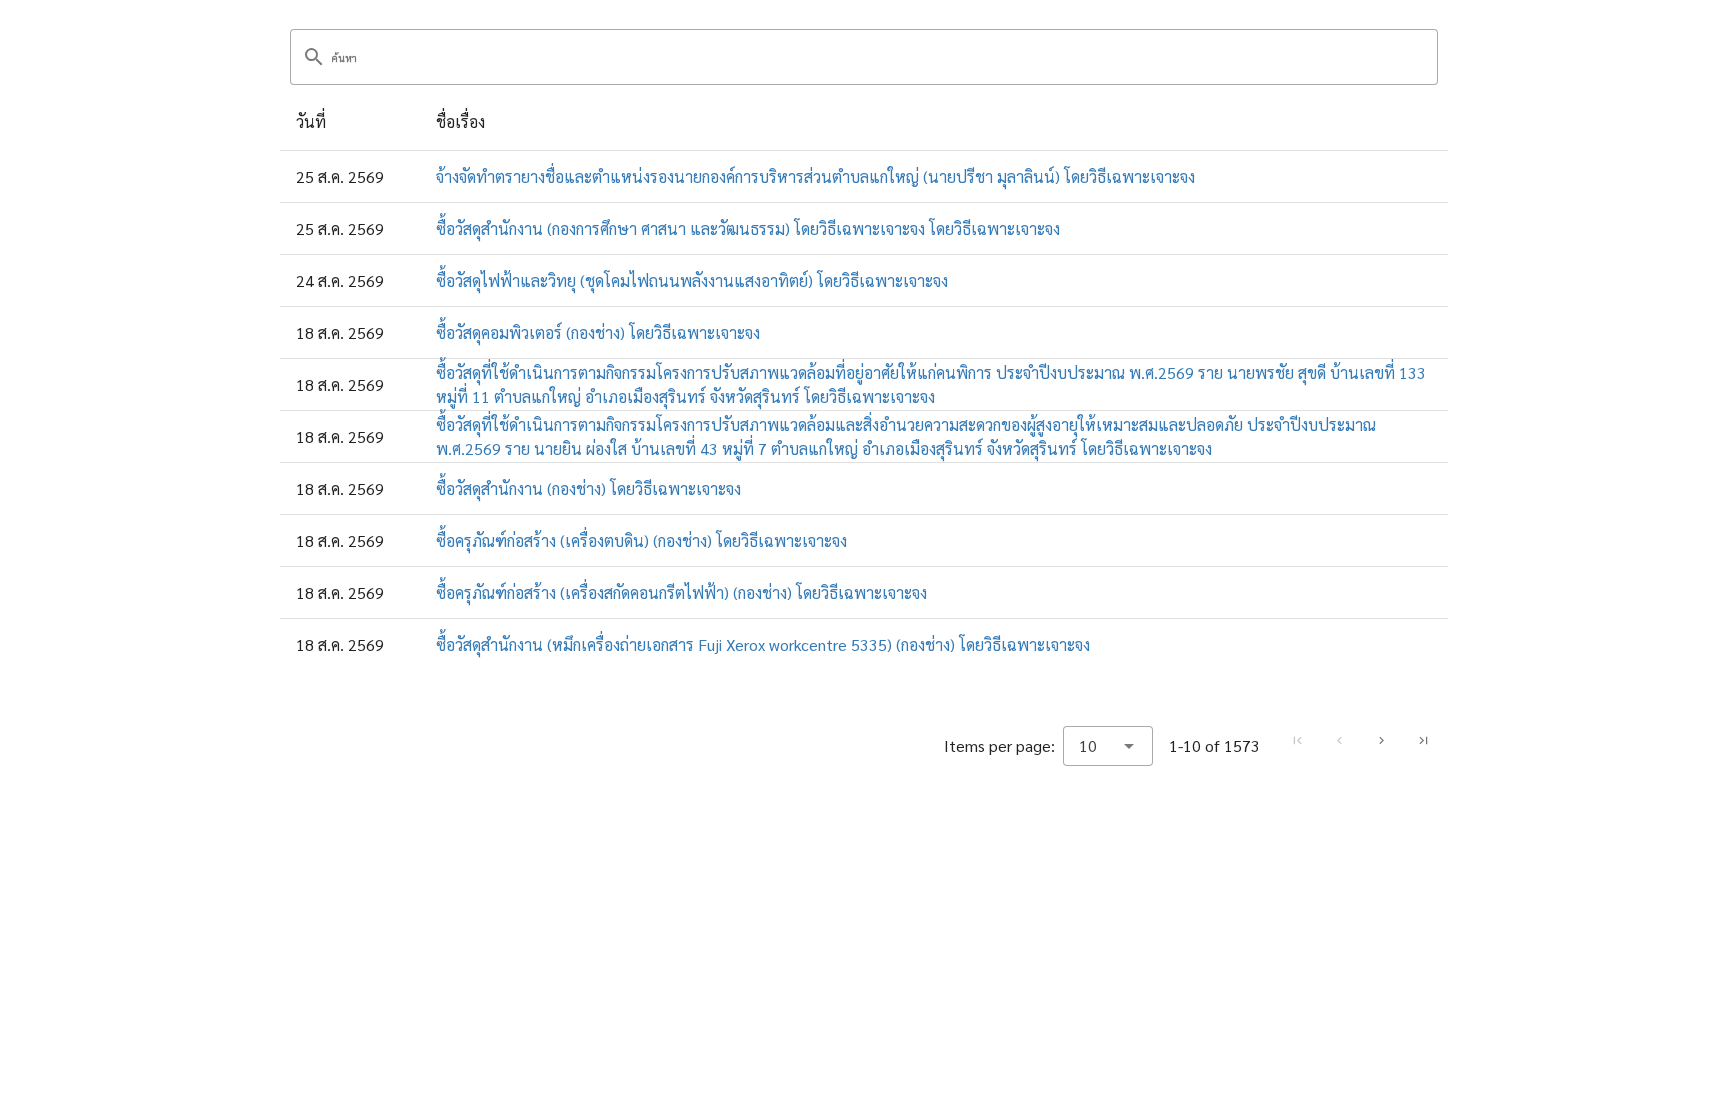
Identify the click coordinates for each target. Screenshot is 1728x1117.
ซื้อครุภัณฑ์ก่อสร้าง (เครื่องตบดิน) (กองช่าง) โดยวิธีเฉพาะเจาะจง (641, 540)
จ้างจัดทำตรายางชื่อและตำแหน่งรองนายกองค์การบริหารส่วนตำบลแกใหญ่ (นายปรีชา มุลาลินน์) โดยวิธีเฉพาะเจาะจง (815, 176)
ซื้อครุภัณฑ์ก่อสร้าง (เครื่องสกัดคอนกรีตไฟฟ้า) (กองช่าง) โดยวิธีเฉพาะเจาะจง (681, 592)
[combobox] (1108, 746)
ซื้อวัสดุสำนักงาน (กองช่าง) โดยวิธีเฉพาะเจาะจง (588, 488)
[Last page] (1423, 741)
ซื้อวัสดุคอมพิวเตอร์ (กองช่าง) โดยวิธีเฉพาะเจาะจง (598, 332)
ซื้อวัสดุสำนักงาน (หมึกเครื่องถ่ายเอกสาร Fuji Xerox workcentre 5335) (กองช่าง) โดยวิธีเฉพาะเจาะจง (763, 644)
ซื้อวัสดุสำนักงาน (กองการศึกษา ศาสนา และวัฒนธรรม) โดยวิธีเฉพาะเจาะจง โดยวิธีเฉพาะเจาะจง (748, 228)
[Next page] (1381, 741)
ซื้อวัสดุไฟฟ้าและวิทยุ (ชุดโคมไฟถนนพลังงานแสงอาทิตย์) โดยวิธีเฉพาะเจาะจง (692, 280)
